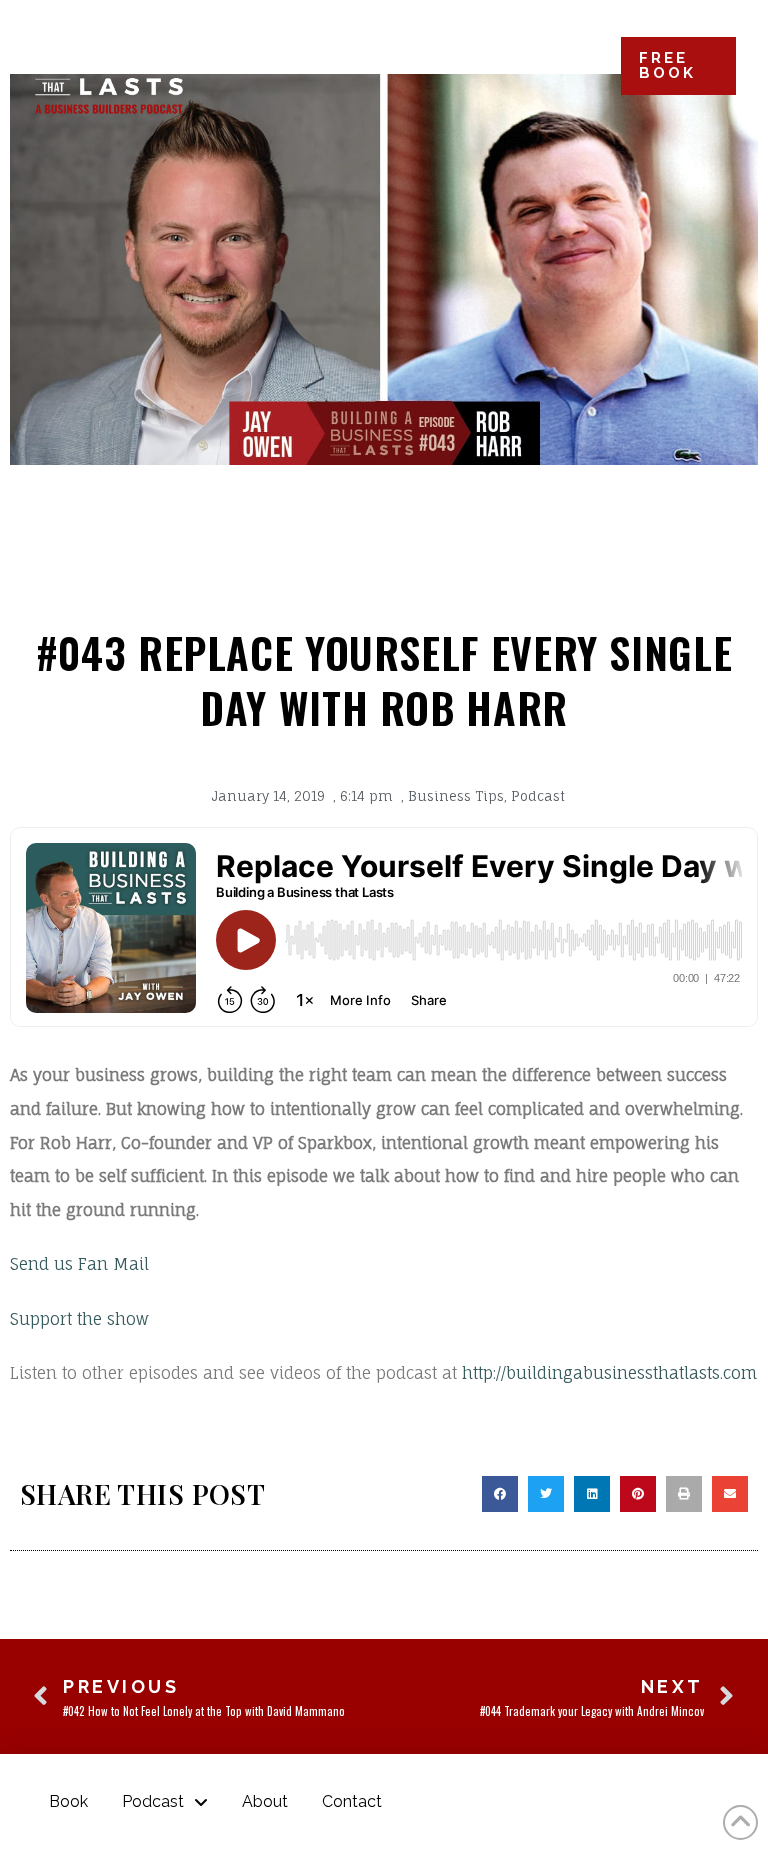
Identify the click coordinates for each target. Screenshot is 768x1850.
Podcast (538, 796)
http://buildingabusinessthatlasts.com (609, 1373)
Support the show (79, 1319)
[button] (500, 1494)
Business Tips (456, 796)
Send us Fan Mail (79, 1264)
